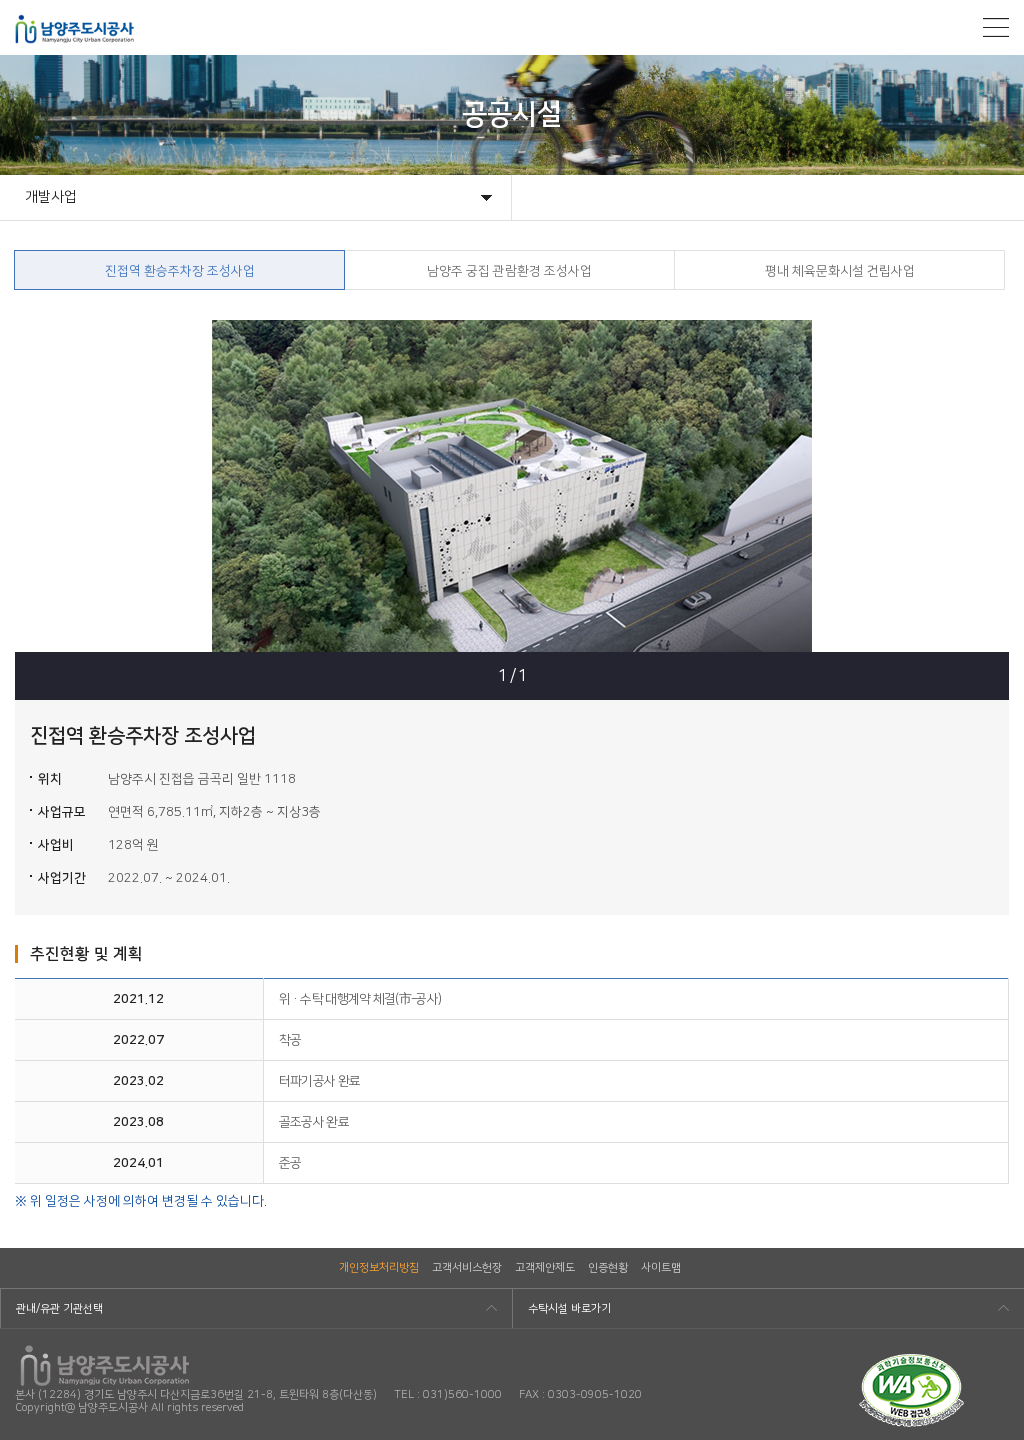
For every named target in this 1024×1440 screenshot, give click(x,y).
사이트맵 (661, 1268)
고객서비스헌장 (467, 1268)
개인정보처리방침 (379, 1268)
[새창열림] (911, 1361)
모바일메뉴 (996, 27)
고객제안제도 (545, 1268)
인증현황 (608, 1268)
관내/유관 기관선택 (59, 1309)
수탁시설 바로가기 (569, 1309)
